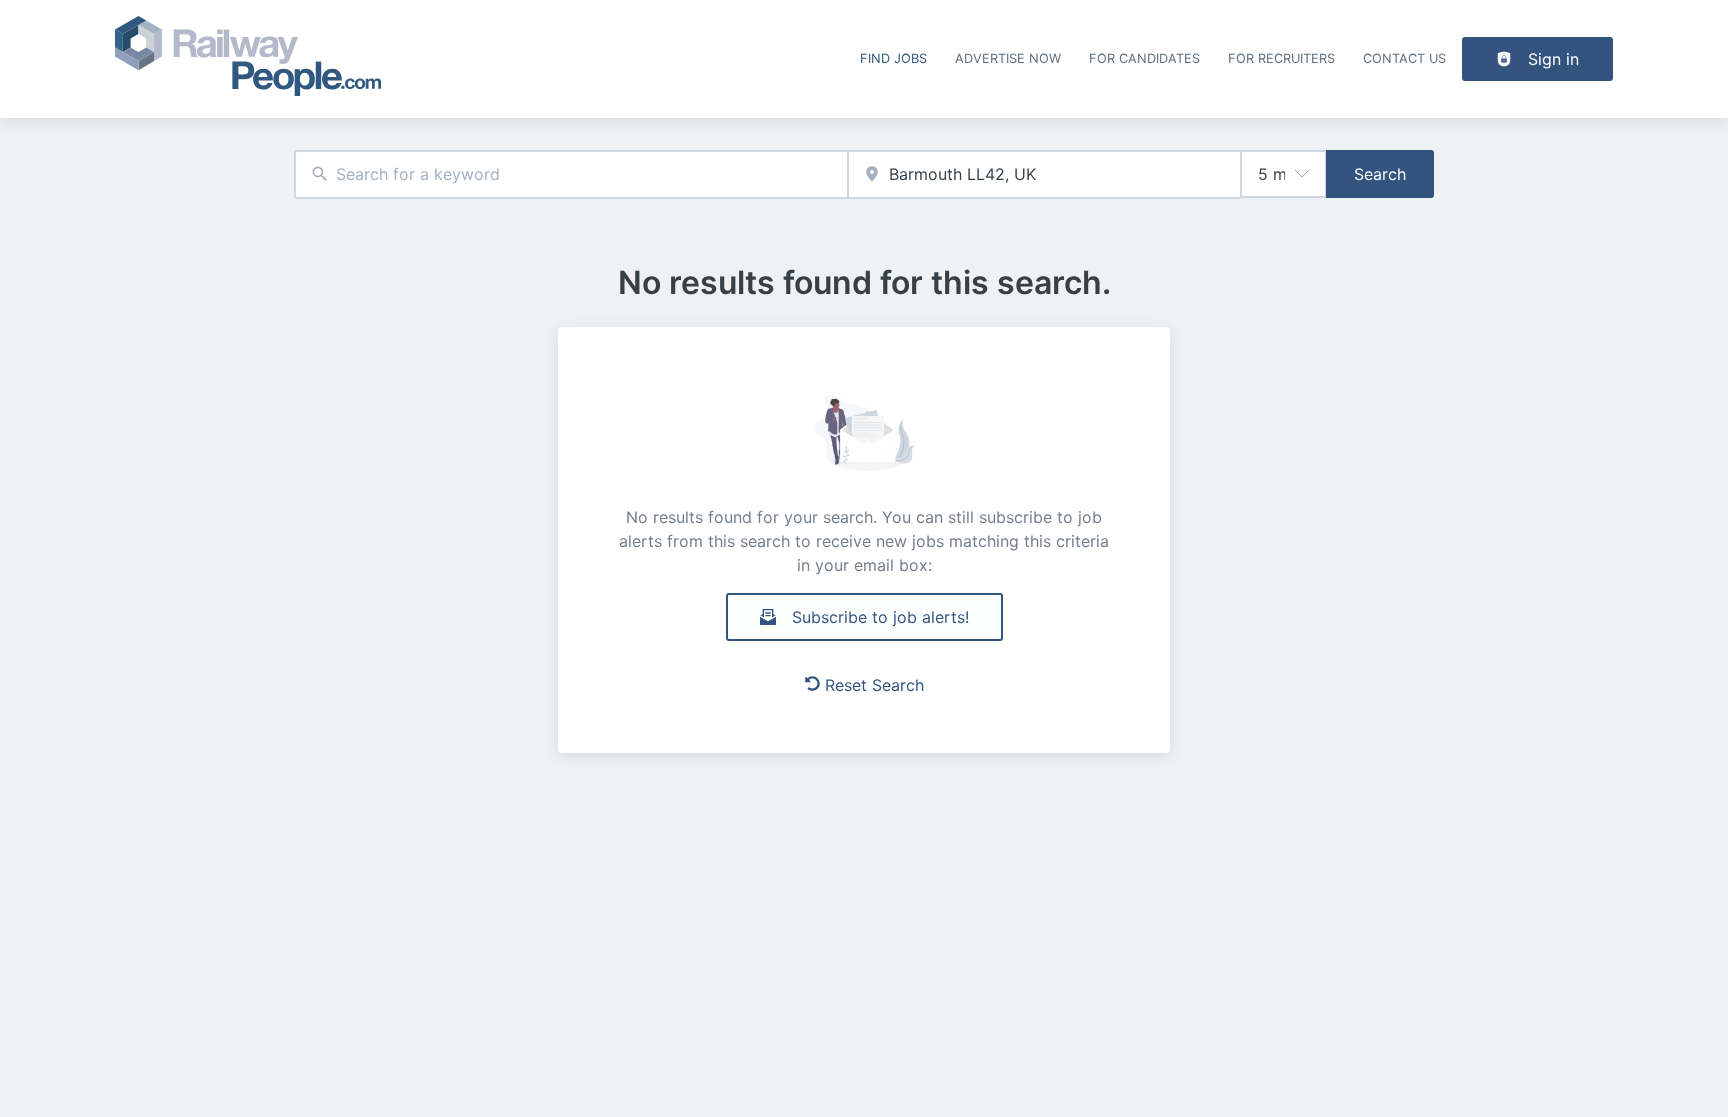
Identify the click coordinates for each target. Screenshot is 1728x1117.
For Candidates (1144, 58)
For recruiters (1281, 58)
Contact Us (1404, 58)
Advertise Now (1008, 58)
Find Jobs (893, 58)
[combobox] (571, 174)
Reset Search (874, 685)
